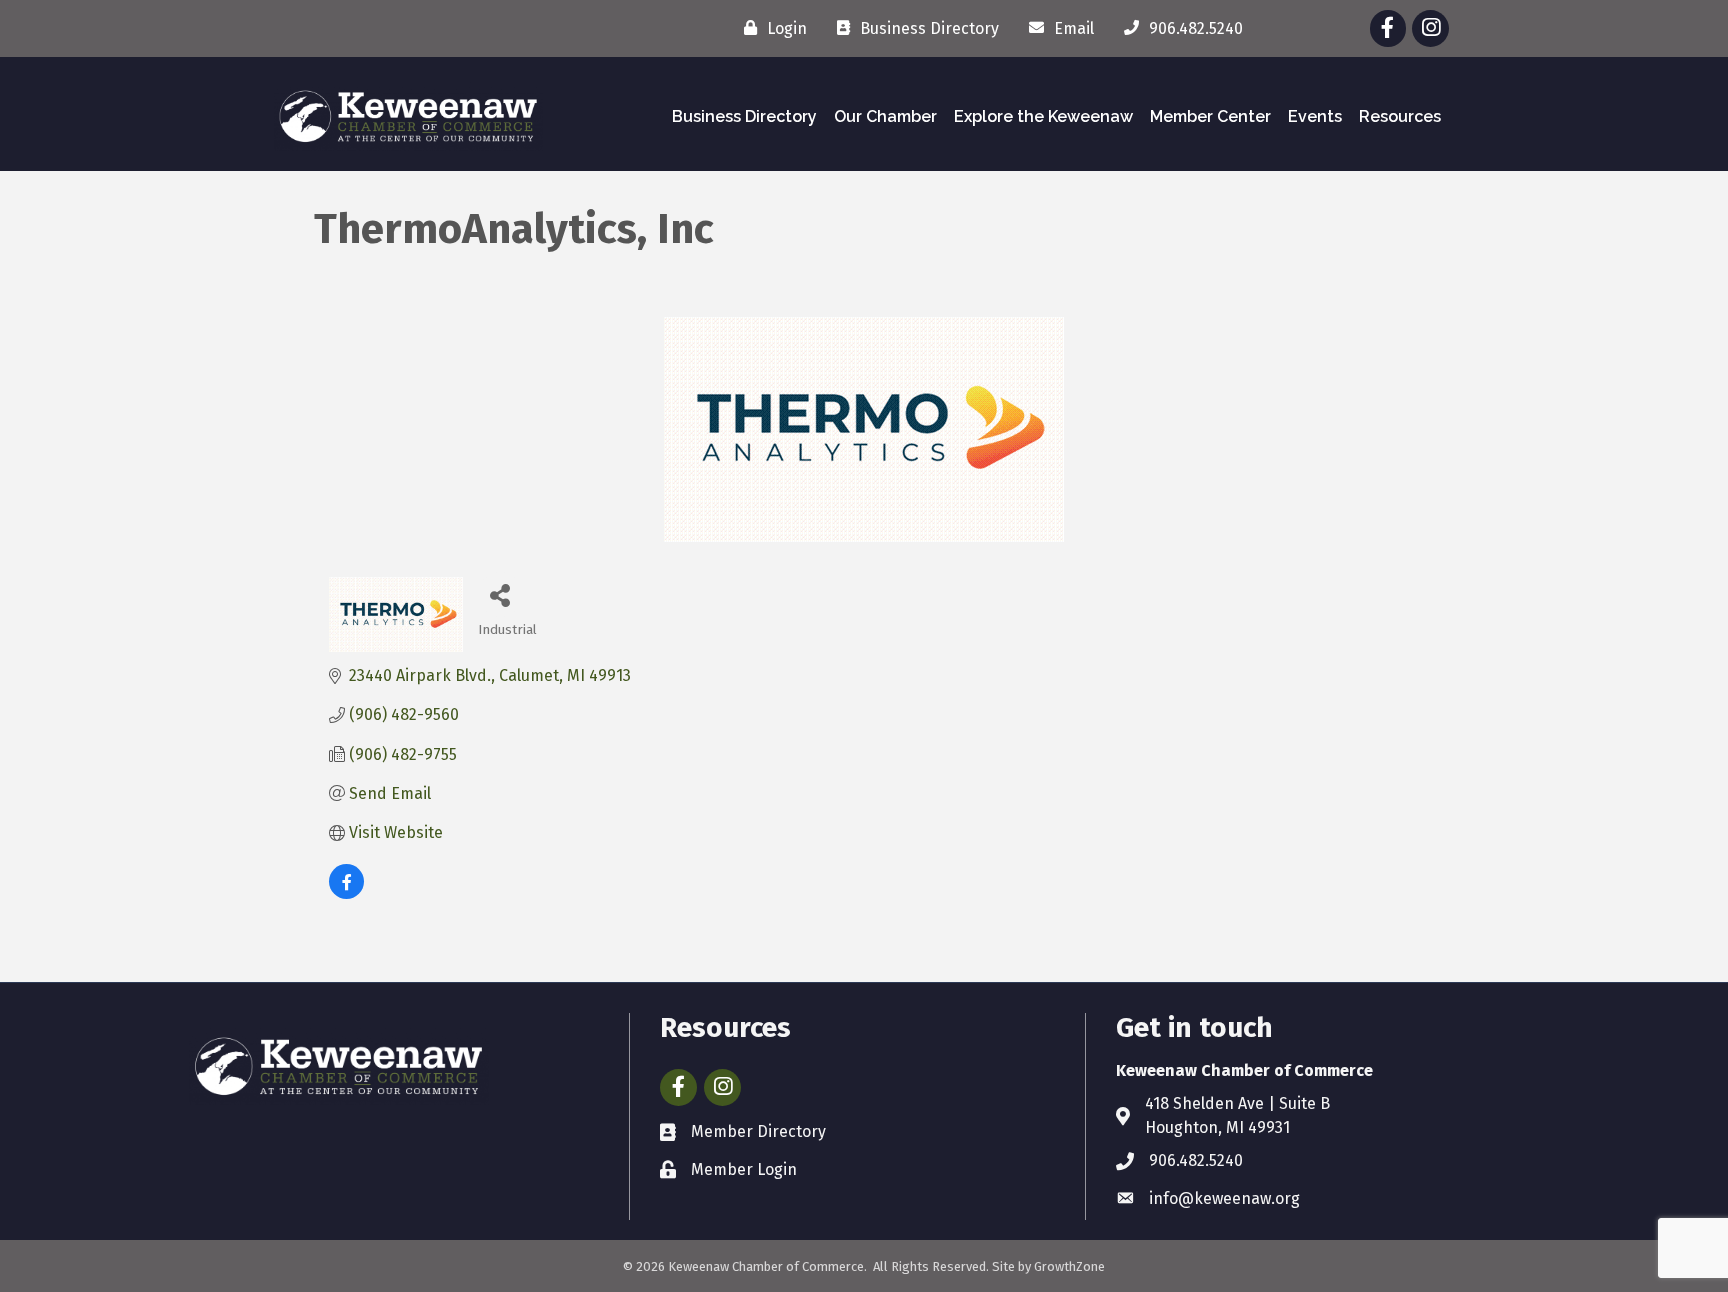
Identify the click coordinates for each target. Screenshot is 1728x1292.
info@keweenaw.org (1224, 1198)
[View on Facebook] (346, 893)
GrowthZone (1069, 1266)
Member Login (744, 1169)
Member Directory (758, 1131)
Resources (1400, 116)
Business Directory (744, 116)
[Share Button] (500, 594)
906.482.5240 (1196, 1160)
